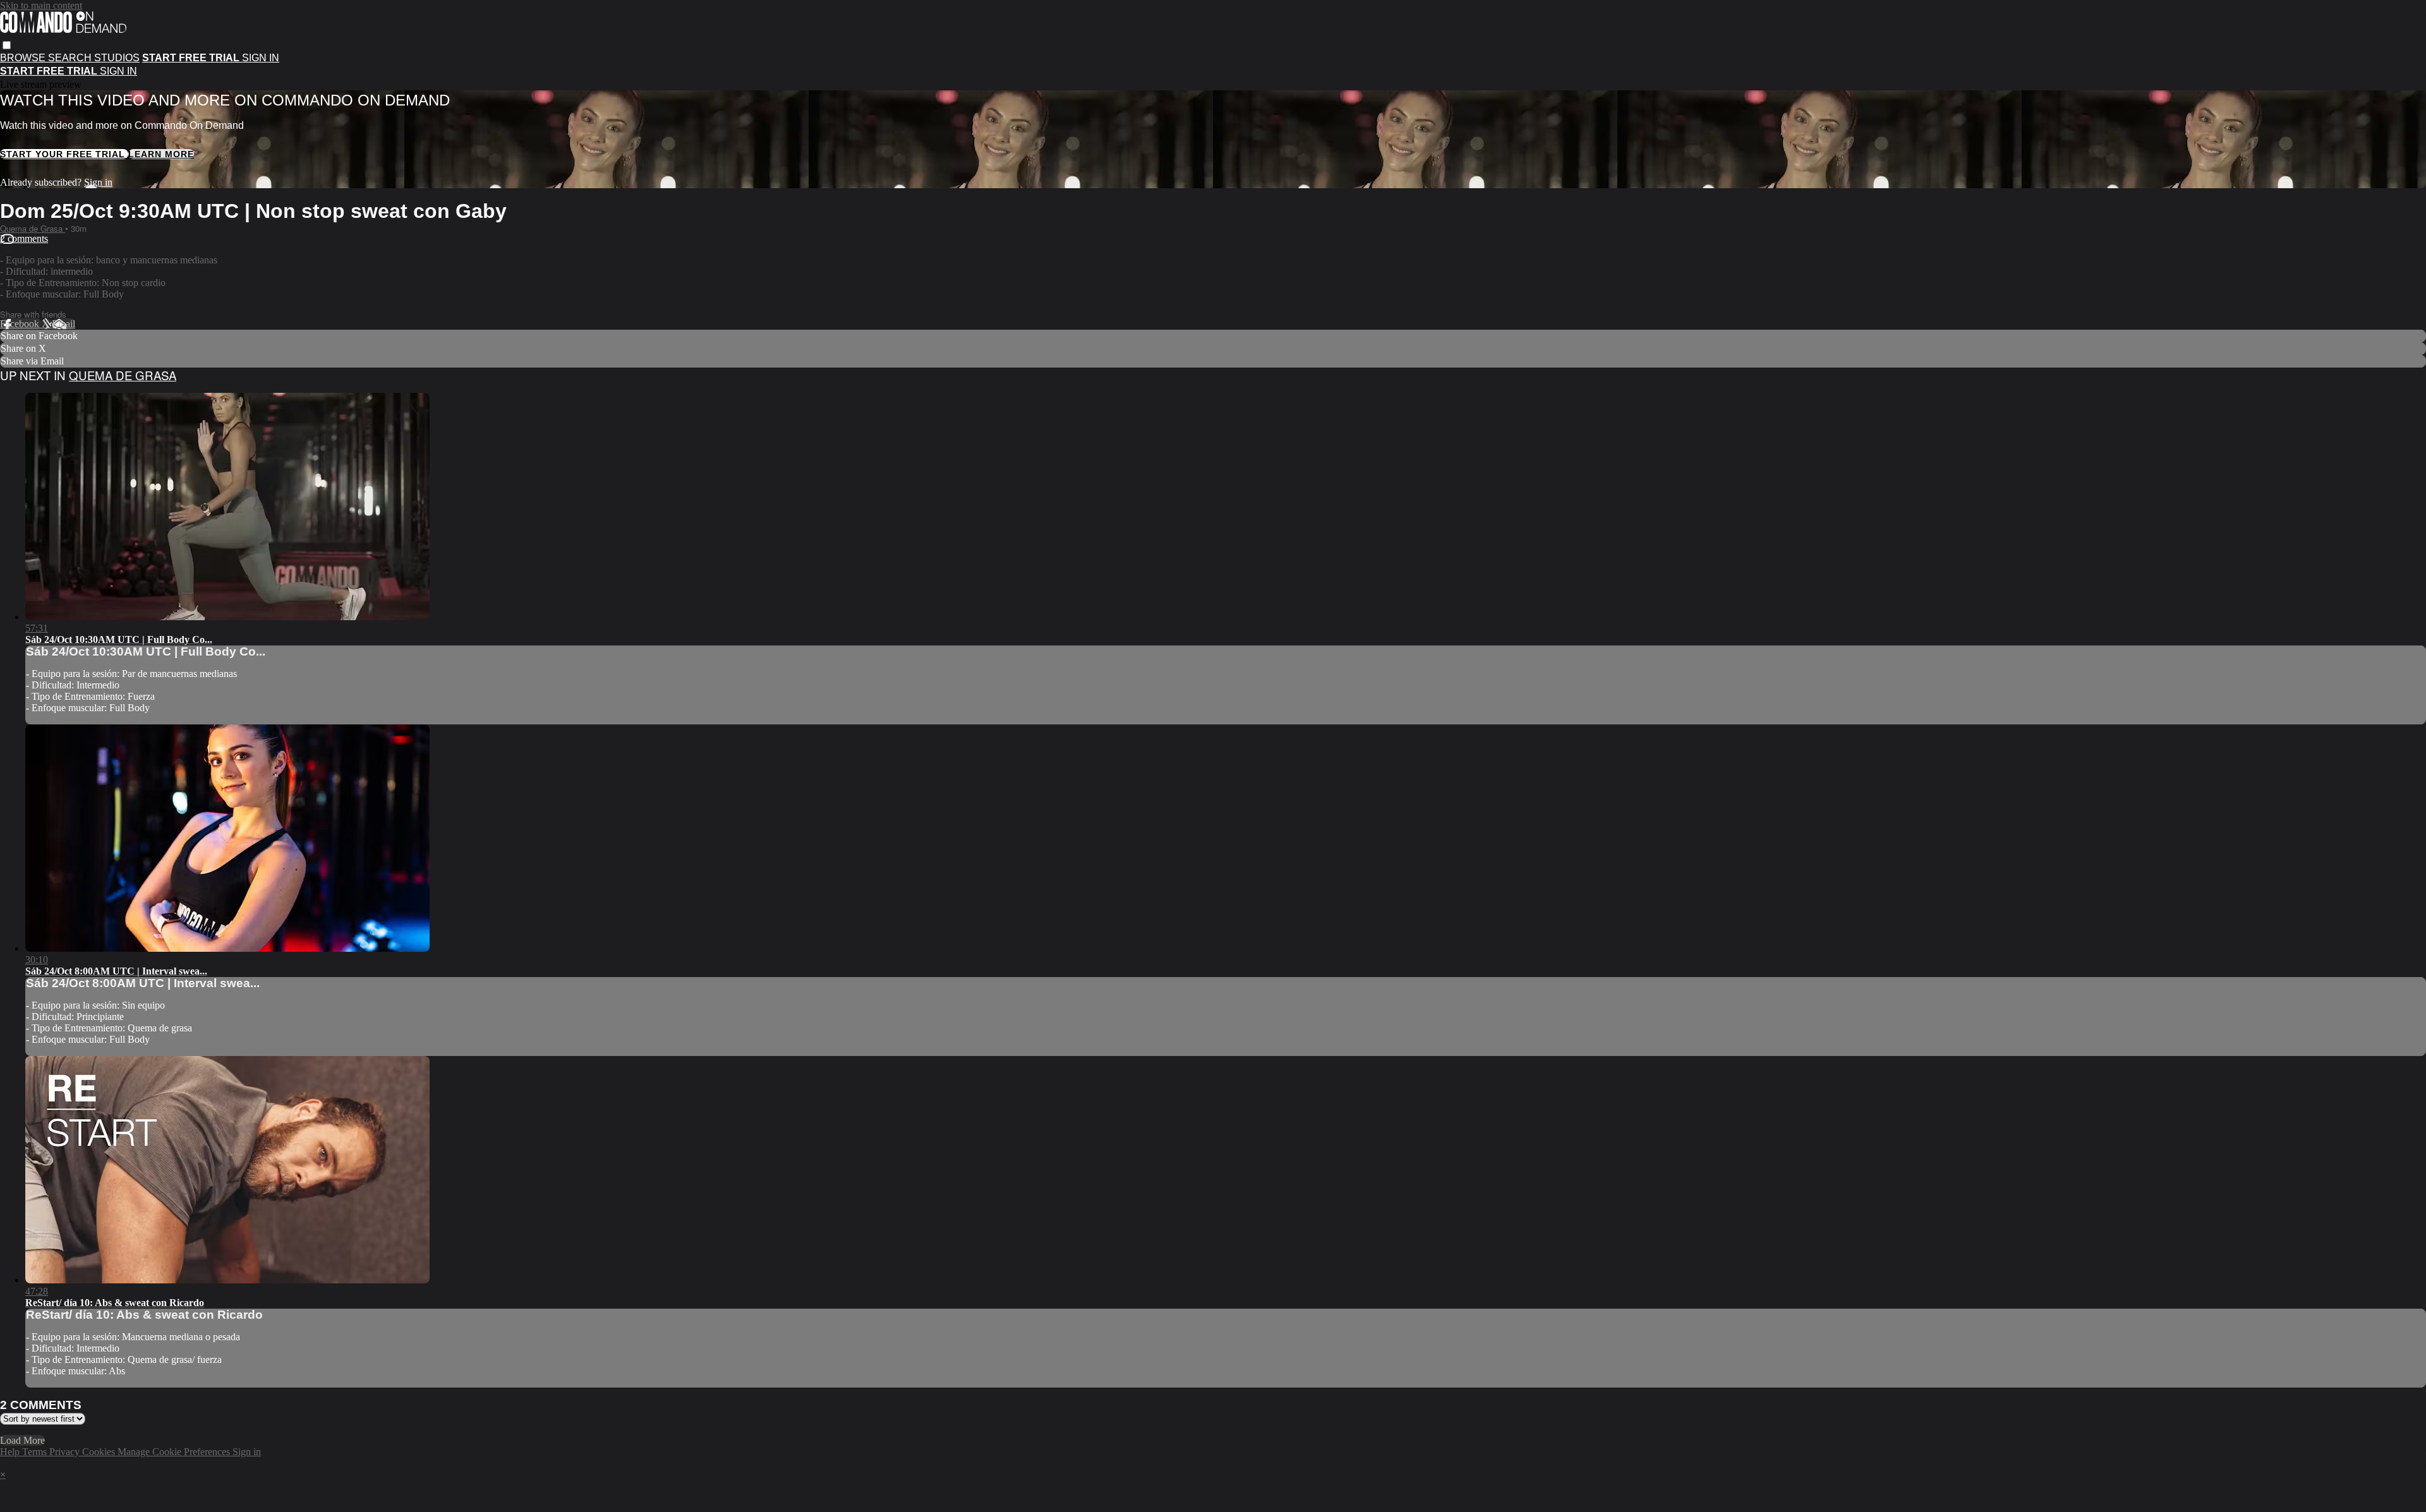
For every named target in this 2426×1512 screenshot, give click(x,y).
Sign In (118, 71)
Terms (36, 1452)
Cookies (100, 1452)
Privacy (66, 1452)
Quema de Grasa (33, 228)
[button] (7, 45)
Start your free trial (64, 154)
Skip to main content (41, 5)
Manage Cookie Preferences (175, 1452)
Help (11, 1452)
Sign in (261, 58)
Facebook (21, 324)
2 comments (24, 238)
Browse (24, 58)
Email (63, 324)
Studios (117, 58)
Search (71, 58)
